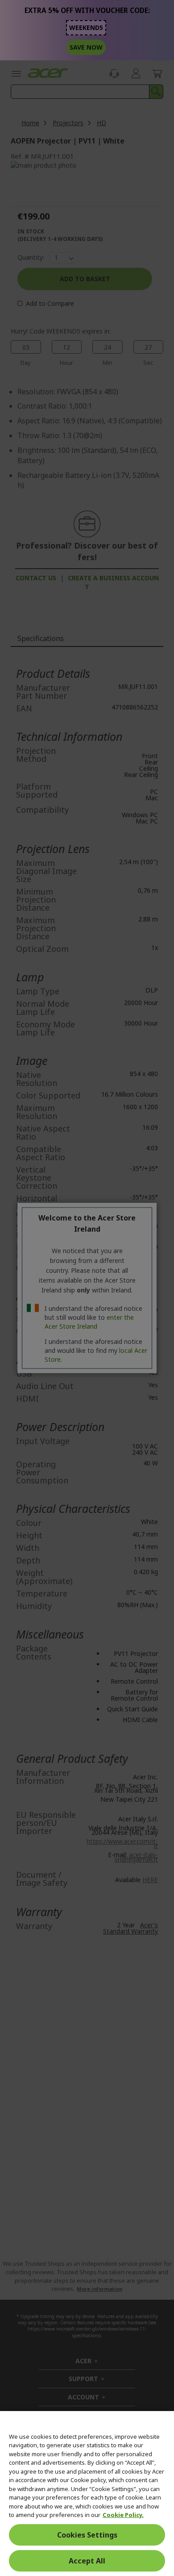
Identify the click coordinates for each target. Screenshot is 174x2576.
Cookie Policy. (123, 2515)
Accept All (87, 2561)
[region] (87, 2494)
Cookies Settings (87, 2535)
